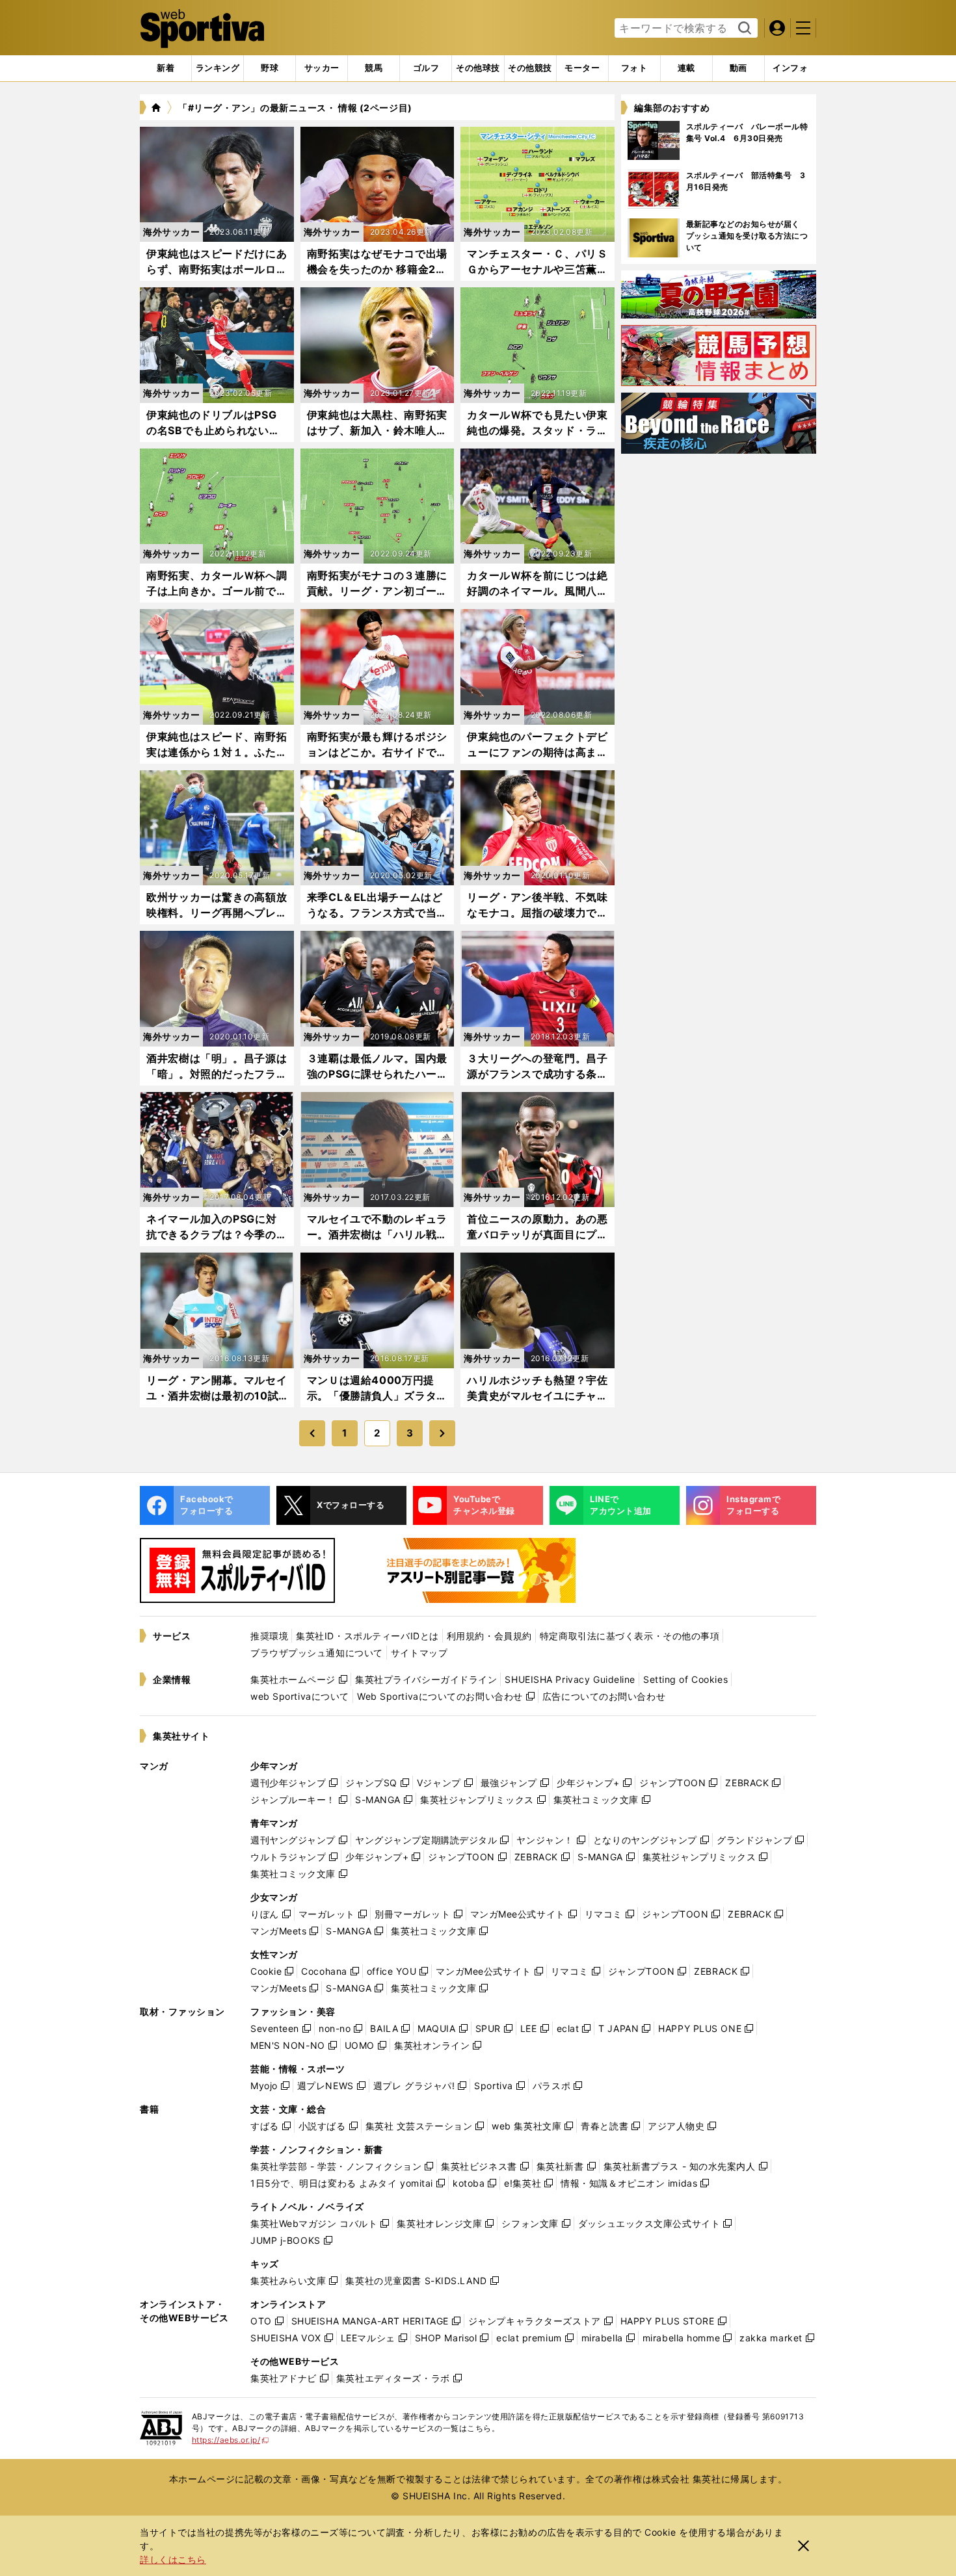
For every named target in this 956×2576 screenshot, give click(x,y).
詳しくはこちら (173, 2559)
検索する (743, 29)
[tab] (270, 68)
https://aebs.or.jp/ (231, 2440)
